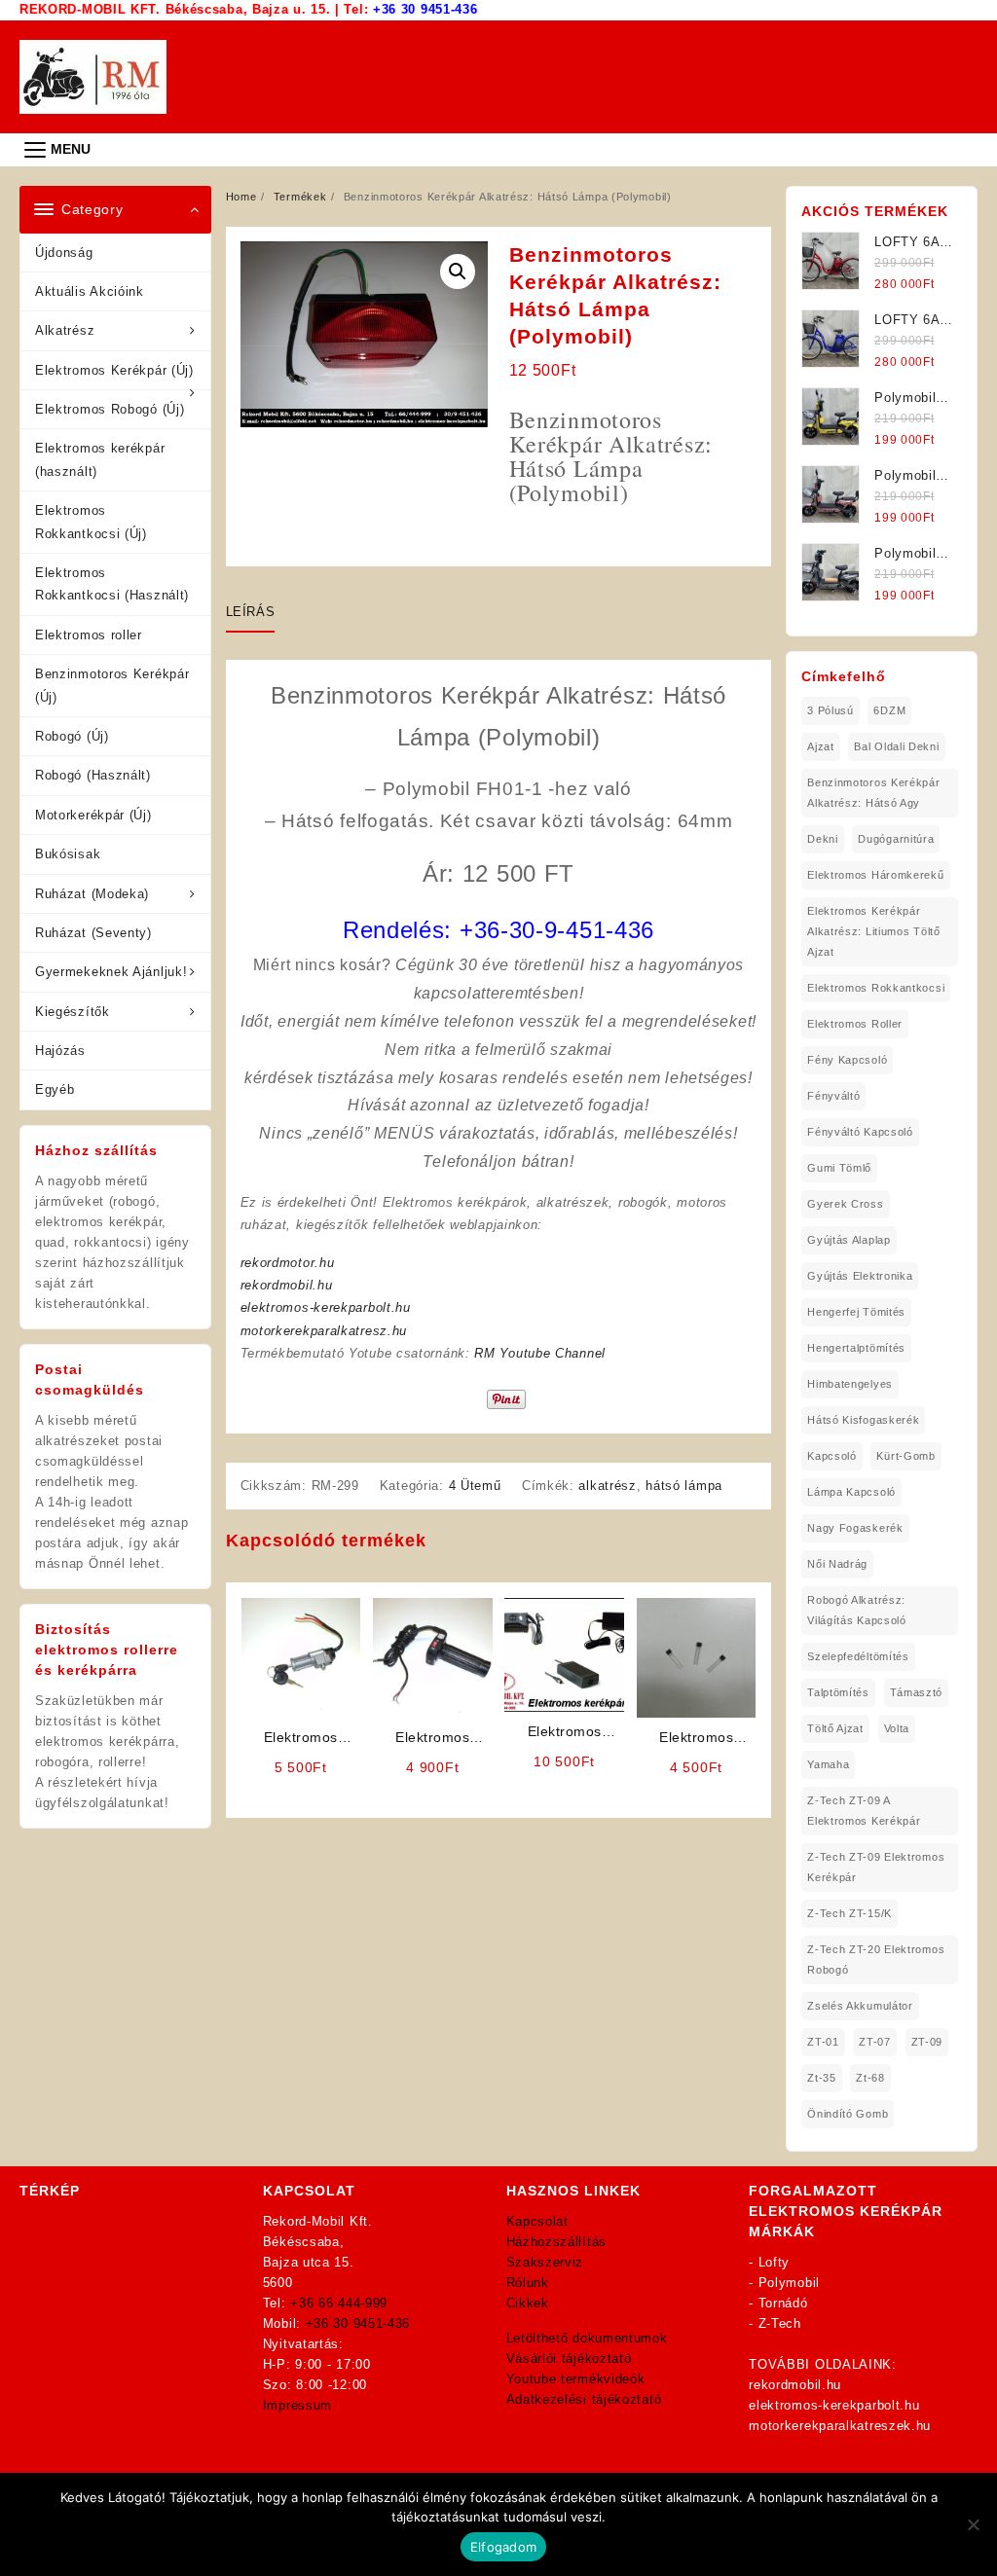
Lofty (775, 2262)
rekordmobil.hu (287, 1285)
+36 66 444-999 (339, 2303)
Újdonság (64, 253)
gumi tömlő (839, 1168)
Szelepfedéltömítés (858, 1656)
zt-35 (822, 2078)
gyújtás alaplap (849, 1240)
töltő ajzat (835, 1728)
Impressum (297, 2405)
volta (897, 1728)
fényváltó (833, 1096)
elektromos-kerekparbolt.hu (326, 1307)
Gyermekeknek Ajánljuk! (111, 972)
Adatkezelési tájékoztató (584, 2399)
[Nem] (973, 2524)
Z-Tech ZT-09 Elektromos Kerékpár (876, 1867)
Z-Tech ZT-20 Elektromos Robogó (876, 1959)
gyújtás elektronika (860, 1276)
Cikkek (528, 2303)
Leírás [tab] (251, 612)
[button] (458, 272)
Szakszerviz (545, 2262)
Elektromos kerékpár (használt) (100, 459)
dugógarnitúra (896, 839)
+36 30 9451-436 (425, 9)
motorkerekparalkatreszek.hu (840, 2426)
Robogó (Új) (72, 736)
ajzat (821, 746)
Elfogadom (503, 2547)
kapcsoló (832, 1456)
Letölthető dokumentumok (587, 2338)
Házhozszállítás (557, 2242)
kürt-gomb (905, 1456)
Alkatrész (65, 330)
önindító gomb (848, 2114)
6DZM (889, 710)
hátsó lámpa (684, 1486)
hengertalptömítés (856, 1348)
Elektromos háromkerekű (875, 875)
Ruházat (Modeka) (92, 894)
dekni (823, 839)
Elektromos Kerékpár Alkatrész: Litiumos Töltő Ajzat (874, 931)
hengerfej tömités (856, 1312)
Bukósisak (68, 854)
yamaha (828, 1764)
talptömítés (838, 1692)
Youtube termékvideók (576, 2379)
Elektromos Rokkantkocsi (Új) (91, 522)
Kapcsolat (537, 2221)
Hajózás (60, 1051)
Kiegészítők (73, 1012)
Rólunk (528, 2283)
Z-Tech (780, 2323)
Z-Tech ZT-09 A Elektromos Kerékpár (864, 1811)
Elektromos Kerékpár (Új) (114, 370)
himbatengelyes (850, 1384)
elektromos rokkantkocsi (876, 988)
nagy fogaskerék (855, 1528)
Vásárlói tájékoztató (569, 2358)
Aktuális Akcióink (90, 291)
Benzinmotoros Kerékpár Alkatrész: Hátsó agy (873, 793)
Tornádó (783, 2303)
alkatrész (607, 1486)
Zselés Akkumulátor (860, 2006)
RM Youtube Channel (540, 1353)
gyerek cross (845, 1204)
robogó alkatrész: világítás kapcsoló (857, 1610)
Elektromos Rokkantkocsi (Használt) (112, 584)
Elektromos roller (89, 635)
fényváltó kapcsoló (860, 1132)
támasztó (917, 1692)
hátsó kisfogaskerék (863, 1420)
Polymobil (789, 2283)
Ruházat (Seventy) (93, 933)
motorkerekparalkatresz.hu (324, 1331)
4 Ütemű (475, 1486)
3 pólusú (831, 710)
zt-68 (870, 2078)
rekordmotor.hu (288, 1263)
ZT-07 (875, 2042)
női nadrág (837, 1564)
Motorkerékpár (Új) (93, 815)
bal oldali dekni (896, 746)
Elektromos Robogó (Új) (110, 409)
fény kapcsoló (847, 1060)
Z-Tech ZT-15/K (849, 1913)
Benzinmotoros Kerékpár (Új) (112, 685)
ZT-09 (927, 2042)
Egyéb (55, 1089)
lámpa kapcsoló (851, 1492)
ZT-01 (823, 2042)
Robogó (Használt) (93, 775)
